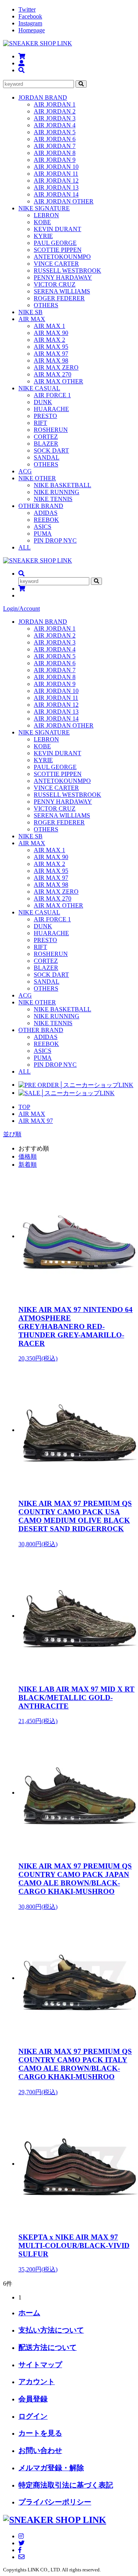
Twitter (27, 9)
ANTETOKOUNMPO (62, 257)
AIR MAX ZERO (56, 367)
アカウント (37, 2382)
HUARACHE (51, 409)
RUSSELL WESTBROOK (67, 271)
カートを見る (40, 2433)
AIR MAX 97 (51, 354)
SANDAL (47, 457)
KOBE (42, 222)
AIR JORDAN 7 (55, 146)
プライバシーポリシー (55, 2502)
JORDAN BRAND (43, 97)
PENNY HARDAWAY (63, 277)
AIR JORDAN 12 (56, 181)
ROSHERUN (51, 430)
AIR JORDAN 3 (55, 118)
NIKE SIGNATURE (44, 208)
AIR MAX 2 (49, 340)
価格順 (28, 1156)
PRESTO (45, 416)
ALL (25, 547)
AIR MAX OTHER (58, 381)
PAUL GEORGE (55, 243)
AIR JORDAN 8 (55, 153)
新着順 (28, 1165)
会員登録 (33, 2399)
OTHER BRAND (41, 506)
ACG (25, 471)
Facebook (30, 16)
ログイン (33, 2416)
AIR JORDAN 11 (56, 174)
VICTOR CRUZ (55, 284)
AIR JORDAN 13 (56, 187)
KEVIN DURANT (58, 229)
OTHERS (46, 305)
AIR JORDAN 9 (55, 160)
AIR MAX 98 (51, 361)
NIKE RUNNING (57, 492)
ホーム (29, 2313)
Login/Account (21, 609)
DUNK (43, 402)
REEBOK (46, 520)
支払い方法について (51, 2330)
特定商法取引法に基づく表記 (66, 2485)
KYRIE (43, 236)
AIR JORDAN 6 (55, 139)
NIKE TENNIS (53, 499)
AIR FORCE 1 (52, 395)
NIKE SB (30, 312)
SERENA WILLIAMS (62, 291)
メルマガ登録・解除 (51, 2468)
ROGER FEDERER (59, 298)
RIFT (40, 423)
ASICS (43, 527)
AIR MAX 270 (53, 374)
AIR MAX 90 (51, 333)
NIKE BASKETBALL (62, 485)
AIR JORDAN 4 (55, 125)
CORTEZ (46, 437)
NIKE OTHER (37, 478)
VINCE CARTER (56, 264)
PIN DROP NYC (55, 540)
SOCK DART (51, 450)
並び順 (12, 1134)
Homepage (32, 30)
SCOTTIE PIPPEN (58, 250)
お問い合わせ (40, 2450)
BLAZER (46, 444)
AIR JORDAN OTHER (64, 201)
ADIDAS (46, 513)
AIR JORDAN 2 (55, 111)
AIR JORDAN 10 (56, 167)
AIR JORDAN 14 (56, 194)
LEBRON (46, 215)
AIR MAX (32, 319)
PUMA (43, 534)
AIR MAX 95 (51, 347)
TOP (24, 1107)
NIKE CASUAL (39, 388)
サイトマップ (40, 2365)
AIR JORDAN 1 (55, 104)
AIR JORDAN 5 (55, 132)
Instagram (30, 23)
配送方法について (48, 2347)
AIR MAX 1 (49, 326)
